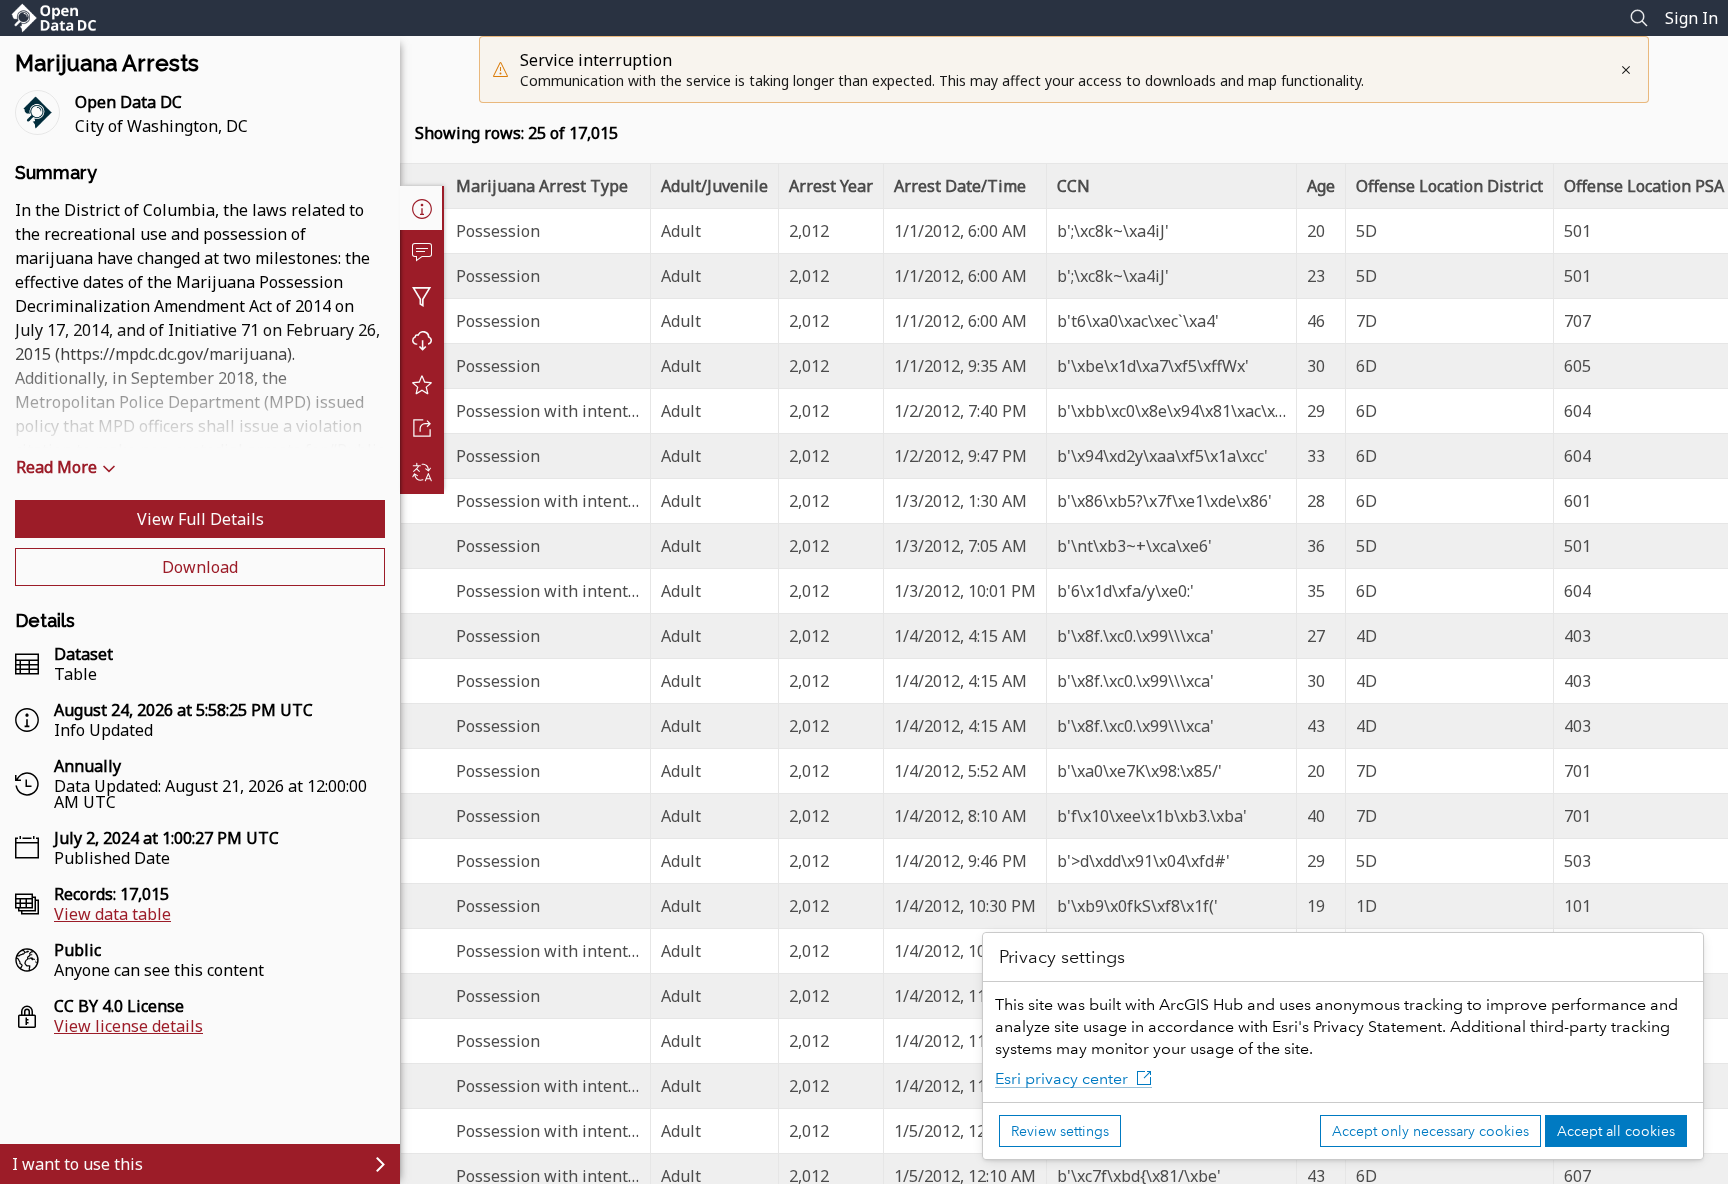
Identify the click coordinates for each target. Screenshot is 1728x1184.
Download (200, 567)
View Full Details (200, 519)
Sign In (1691, 18)
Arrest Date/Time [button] (960, 186)
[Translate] (422, 472)
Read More (56, 467)
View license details (128, 1026)
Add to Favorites (422, 384)
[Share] (422, 428)
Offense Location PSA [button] (1644, 186)
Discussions (422, 252)
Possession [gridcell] (498, 231)
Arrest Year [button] (831, 186)
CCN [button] (1073, 186)
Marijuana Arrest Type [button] (542, 186)
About (422, 208)
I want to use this (77, 1164)
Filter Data (422, 296)
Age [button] (1321, 186)
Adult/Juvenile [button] (714, 186)
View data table (112, 914)
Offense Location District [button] (1449, 186)
